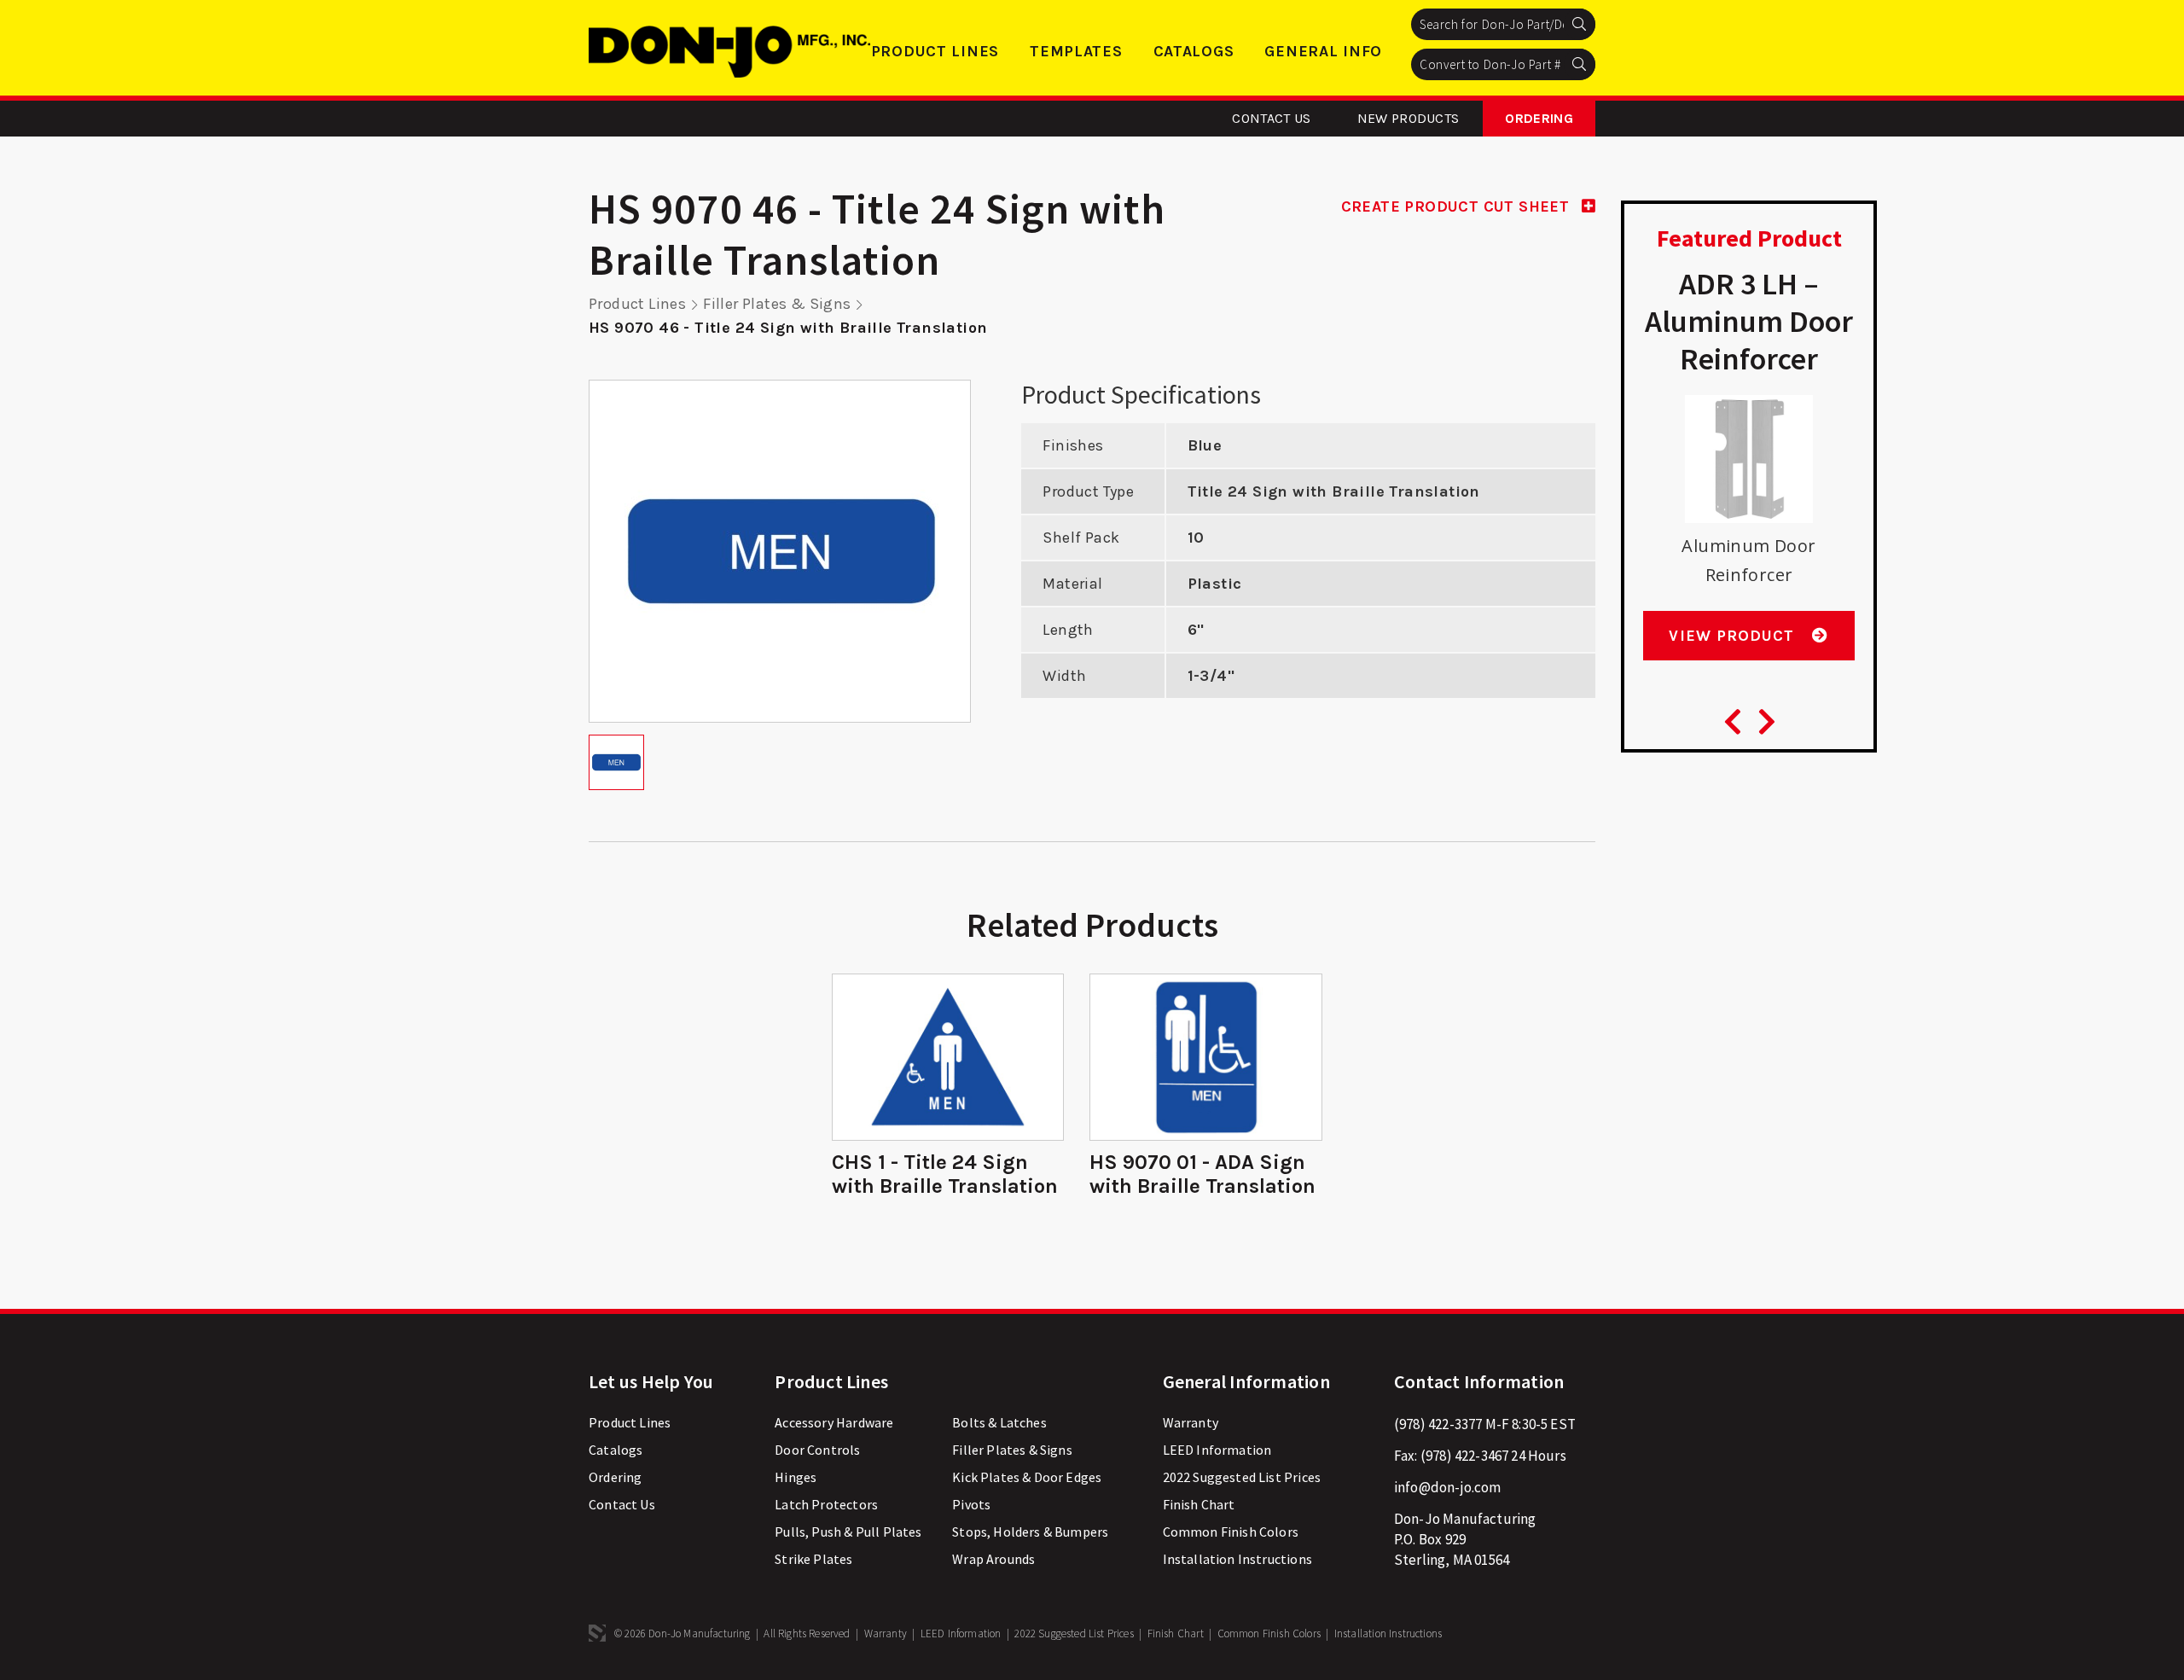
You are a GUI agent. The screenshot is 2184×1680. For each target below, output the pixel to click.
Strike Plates (813, 1559)
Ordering (1539, 118)
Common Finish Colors (1231, 1532)
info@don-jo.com (1448, 1487)
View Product (1734, 636)
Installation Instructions (1237, 1559)
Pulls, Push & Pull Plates (848, 1532)
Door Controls (817, 1450)
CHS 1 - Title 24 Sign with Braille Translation (945, 1174)
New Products (1409, 118)
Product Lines (935, 51)
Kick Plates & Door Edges (1027, 1477)
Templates (1076, 51)
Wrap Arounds (993, 1559)
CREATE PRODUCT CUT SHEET (1458, 206)
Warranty (1191, 1422)
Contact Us (1271, 118)
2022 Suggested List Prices (1242, 1477)
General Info (1323, 51)
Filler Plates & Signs (777, 304)
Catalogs (1194, 51)
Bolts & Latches (999, 1422)
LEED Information (1217, 1450)
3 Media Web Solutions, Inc (597, 1633)
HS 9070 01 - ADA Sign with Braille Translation (1202, 1174)
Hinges (796, 1477)
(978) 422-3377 (1438, 1424)
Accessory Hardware (834, 1422)
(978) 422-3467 (1464, 1456)
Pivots (971, 1504)
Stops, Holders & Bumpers (1030, 1532)
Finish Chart (1199, 1504)
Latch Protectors (826, 1504)
